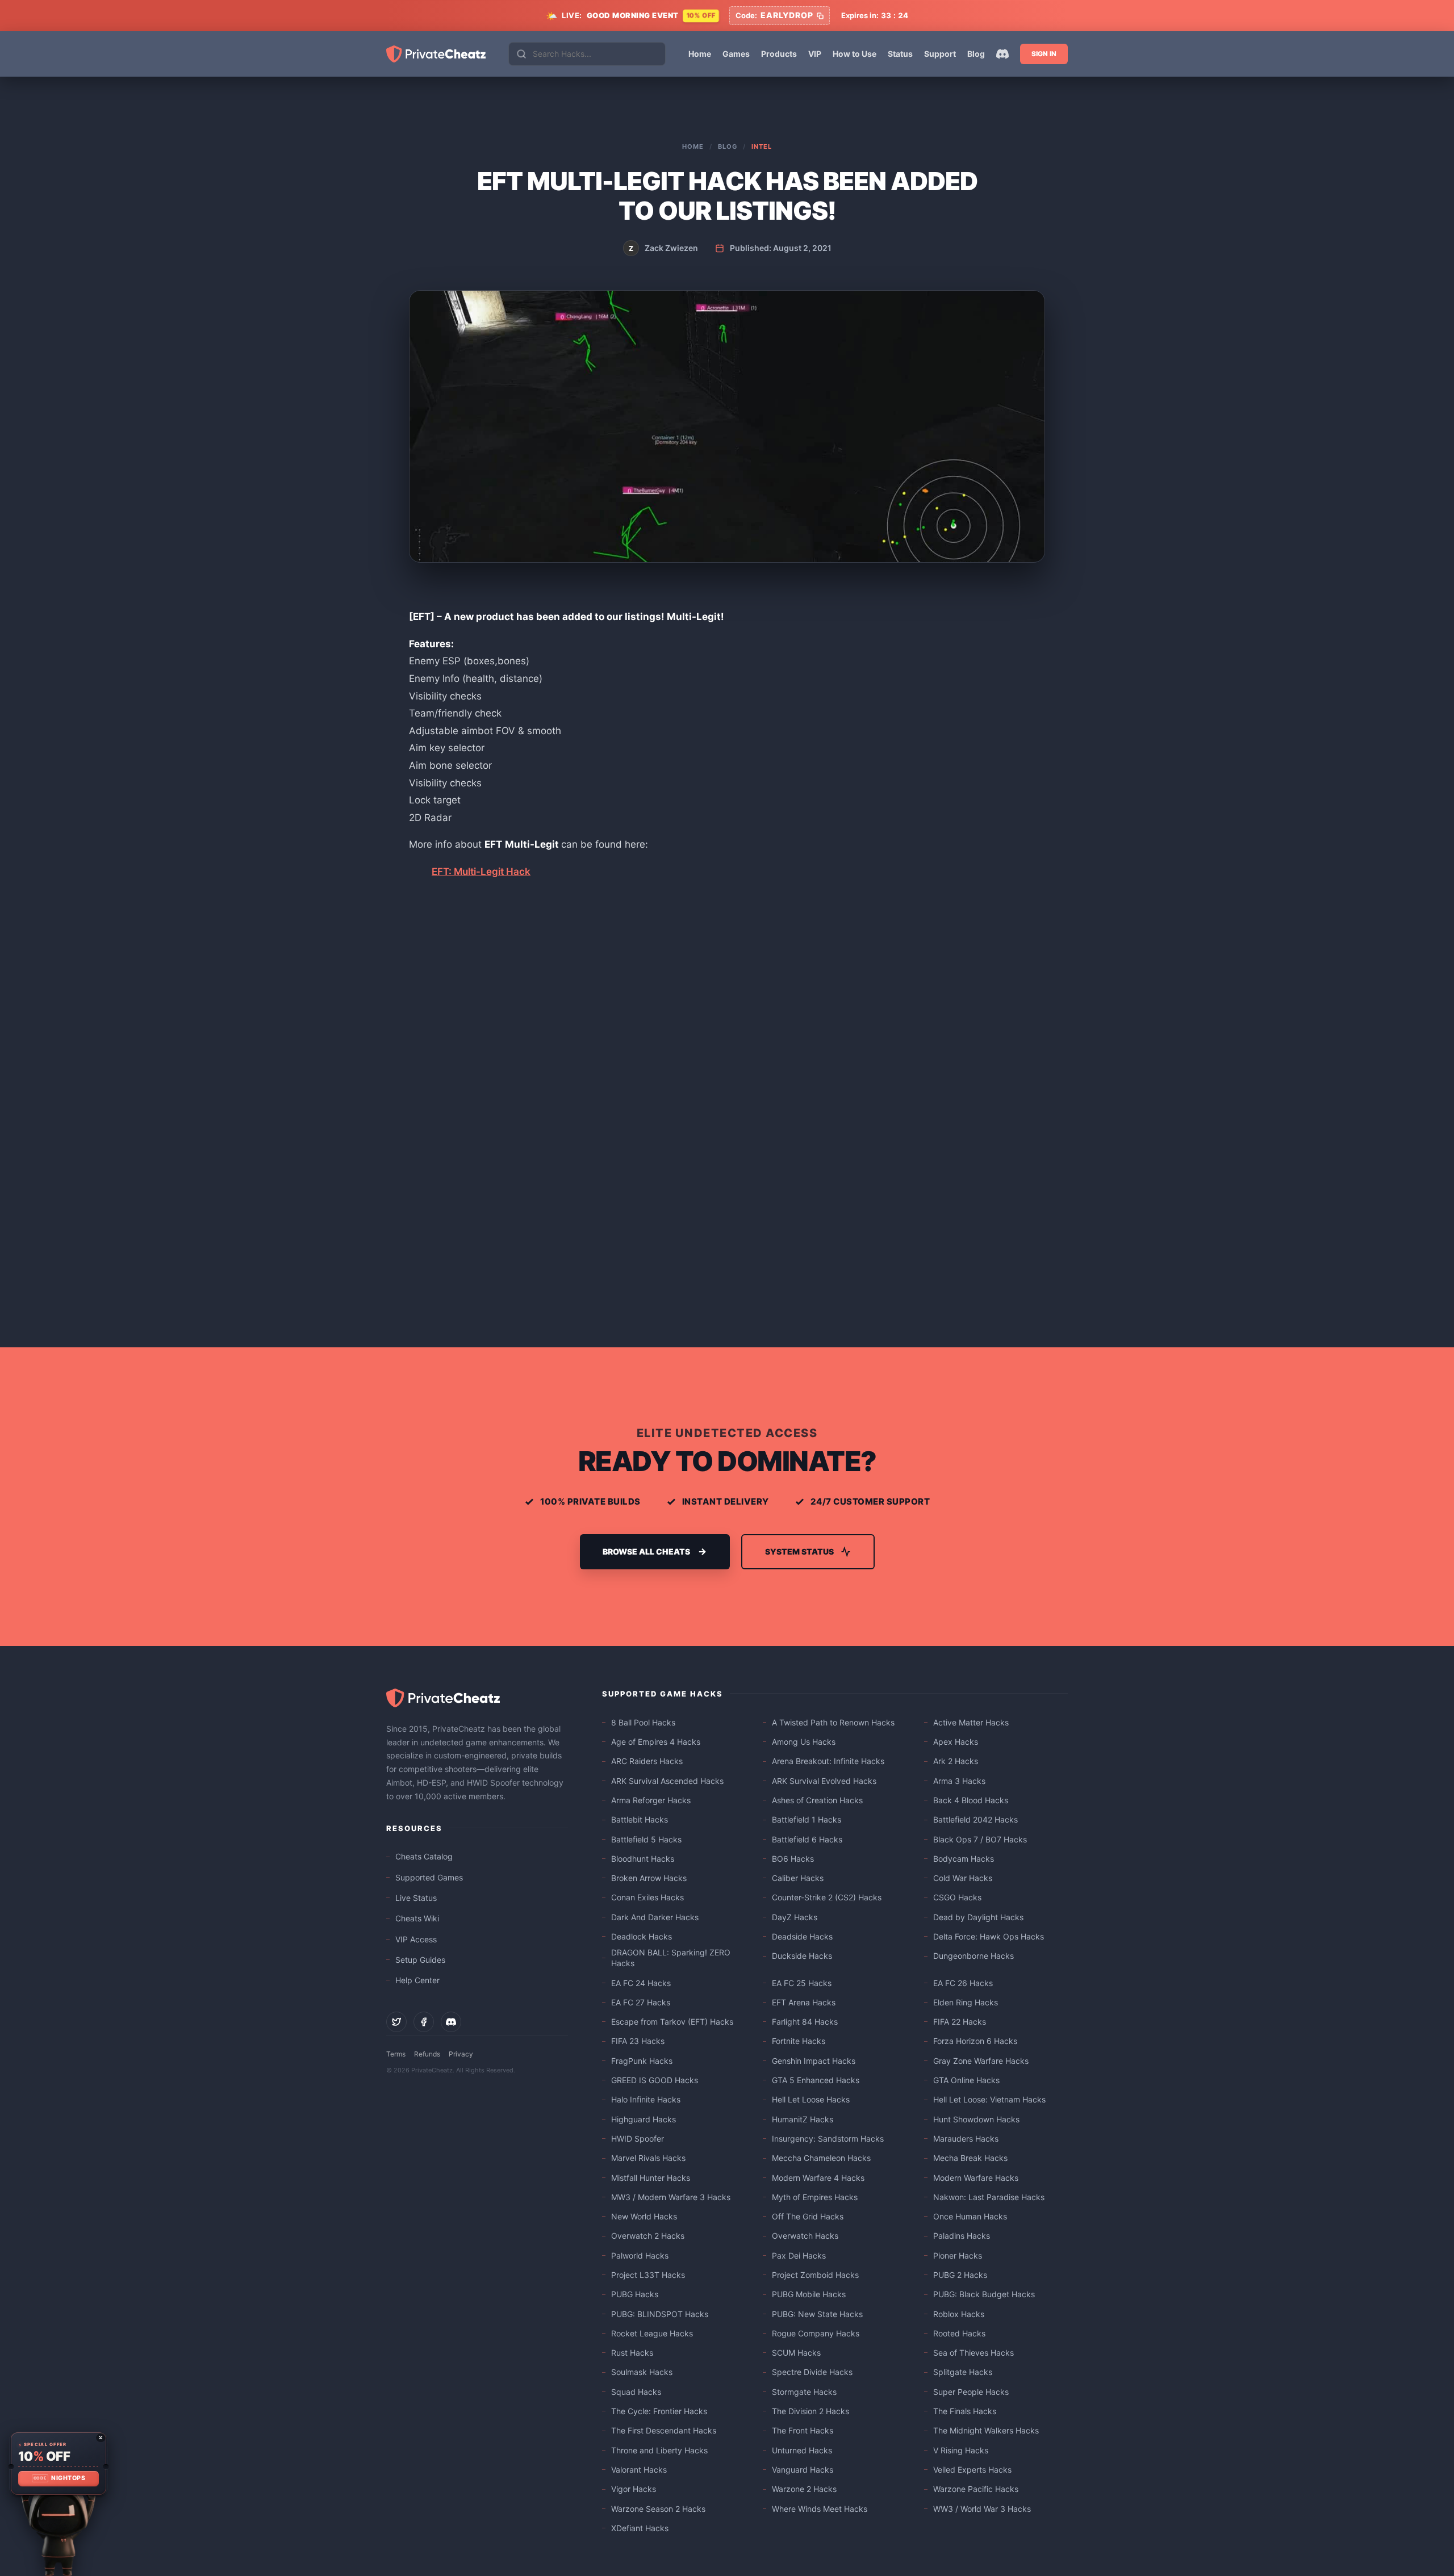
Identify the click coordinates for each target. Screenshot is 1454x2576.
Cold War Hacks (963, 1878)
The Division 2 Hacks (810, 2411)
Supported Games (429, 1877)
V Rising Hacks (961, 2450)
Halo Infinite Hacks (646, 2099)
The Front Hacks (803, 2430)
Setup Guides (420, 1960)
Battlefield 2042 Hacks (975, 1819)
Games (736, 54)
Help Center (417, 1980)
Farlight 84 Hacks (805, 2022)
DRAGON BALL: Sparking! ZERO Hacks (671, 1958)
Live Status (416, 1898)
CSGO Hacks (957, 1897)
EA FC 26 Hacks (963, 1983)
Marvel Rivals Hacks (648, 2158)
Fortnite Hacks (799, 2041)
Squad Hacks (636, 2392)
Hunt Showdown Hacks (976, 2119)
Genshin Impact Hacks (814, 2061)
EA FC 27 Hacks (641, 2002)
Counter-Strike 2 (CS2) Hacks (827, 1897)
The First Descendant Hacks (664, 2430)
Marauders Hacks (966, 2139)
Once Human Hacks (970, 2216)
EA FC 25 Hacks (802, 1983)
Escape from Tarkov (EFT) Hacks (672, 2022)
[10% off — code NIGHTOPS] (58, 2464)
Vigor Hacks (634, 2489)
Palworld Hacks (640, 2255)
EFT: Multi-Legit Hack (481, 872)
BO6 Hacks (793, 1859)
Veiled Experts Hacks (972, 2470)
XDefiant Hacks (640, 2528)
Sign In (1044, 54)
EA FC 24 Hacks (641, 1983)
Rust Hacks (632, 2353)
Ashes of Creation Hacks (817, 1800)
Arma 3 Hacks (959, 1781)
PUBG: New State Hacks (817, 2314)
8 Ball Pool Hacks (643, 1722)
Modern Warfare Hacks (976, 2178)
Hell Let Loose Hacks (811, 2099)
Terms (396, 2054)
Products (779, 54)
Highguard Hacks (644, 2119)
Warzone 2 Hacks (804, 2489)
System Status (799, 1551)
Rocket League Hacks (652, 2333)
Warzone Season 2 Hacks (658, 2509)
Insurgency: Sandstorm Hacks (828, 2139)
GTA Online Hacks (966, 2080)
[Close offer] (101, 2437)
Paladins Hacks (962, 2236)
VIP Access (416, 1939)
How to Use (855, 54)
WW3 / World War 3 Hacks (982, 2509)
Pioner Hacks (958, 2255)
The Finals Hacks (965, 2411)
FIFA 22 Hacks (960, 2022)
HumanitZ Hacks (803, 2119)
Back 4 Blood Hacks (971, 1800)
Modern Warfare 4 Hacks (818, 2178)
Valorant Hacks (639, 2470)
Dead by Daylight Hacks (978, 1917)
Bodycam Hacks (964, 1859)
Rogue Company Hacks (816, 2333)
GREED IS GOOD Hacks (655, 2080)
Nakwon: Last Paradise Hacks (989, 2197)
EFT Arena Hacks (804, 2002)
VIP (815, 54)
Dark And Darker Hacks (655, 1917)
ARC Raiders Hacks (647, 1761)
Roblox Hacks (959, 2314)
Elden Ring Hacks (966, 2002)
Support (940, 54)
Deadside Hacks (802, 1936)
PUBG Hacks (635, 2294)
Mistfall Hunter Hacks (651, 2178)
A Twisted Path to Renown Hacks (833, 1722)
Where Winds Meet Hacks (820, 2509)
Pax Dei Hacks (799, 2255)
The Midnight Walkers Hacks (986, 2430)
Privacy (461, 2054)
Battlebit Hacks (640, 1819)
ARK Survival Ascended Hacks (667, 1781)
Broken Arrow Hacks (649, 1878)
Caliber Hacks (798, 1878)
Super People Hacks (971, 2392)
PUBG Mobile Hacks (809, 2294)
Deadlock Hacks (642, 1936)
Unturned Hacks (802, 2450)
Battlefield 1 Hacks (807, 1819)
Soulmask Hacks (642, 2372)
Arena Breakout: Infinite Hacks (828, 1761)
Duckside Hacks (802, 1956)
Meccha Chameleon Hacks (821, 2158)
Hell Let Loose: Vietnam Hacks (989, 2099)
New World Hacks (644, 2216)
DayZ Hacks (795, 1917)
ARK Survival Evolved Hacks (824, 1781)
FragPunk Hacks (642, 2061)
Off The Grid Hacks (808, 2216)
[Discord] (1002, 54)
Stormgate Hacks (804, 2392)
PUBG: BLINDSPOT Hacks (660, 2314)
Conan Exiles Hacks (647, 1897)
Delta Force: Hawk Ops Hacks (989, 1936)
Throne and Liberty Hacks (659, 2450)
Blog (976, 54)
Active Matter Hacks (971, 1722)
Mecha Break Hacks (970, 2158)
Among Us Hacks (804, 1742)
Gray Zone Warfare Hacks (981, 2061)
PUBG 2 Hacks (960, 2275)
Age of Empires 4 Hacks (656, 1742)
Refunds (427, 2054)
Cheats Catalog (424, 1856)
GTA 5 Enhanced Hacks (816, 2080)
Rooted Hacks (959, 2333)
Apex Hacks (956, 1742)
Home (700, 54)
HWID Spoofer (638, 2139)
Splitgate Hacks (963, 2372)
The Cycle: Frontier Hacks (659, 2411)
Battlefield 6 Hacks (807, 1839)
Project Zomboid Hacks (815, 2275)
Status (900, 54)
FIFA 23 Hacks (638, 2041)
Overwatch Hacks (805, 2236)
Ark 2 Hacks (956, 1761)
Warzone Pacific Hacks (976, 2489)
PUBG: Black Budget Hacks (984, 2294)
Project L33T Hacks (648, 2275)
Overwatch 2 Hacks (648, 2236)
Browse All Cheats (646, 1551)
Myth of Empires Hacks (815, 2197)
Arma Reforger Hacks (651, 1800)
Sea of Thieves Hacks (973, 2353)
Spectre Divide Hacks (812, 2372)
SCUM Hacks (796, 2353)
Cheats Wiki (417, 1918)
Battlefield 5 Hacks (646, 1839)
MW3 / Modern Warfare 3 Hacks (671, 2197)
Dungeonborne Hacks (973, 1956)
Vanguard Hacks (803, 2470)
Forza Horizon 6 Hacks (975, 2041)
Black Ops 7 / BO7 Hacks (980, 1839)
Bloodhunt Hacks (643, 1859)
